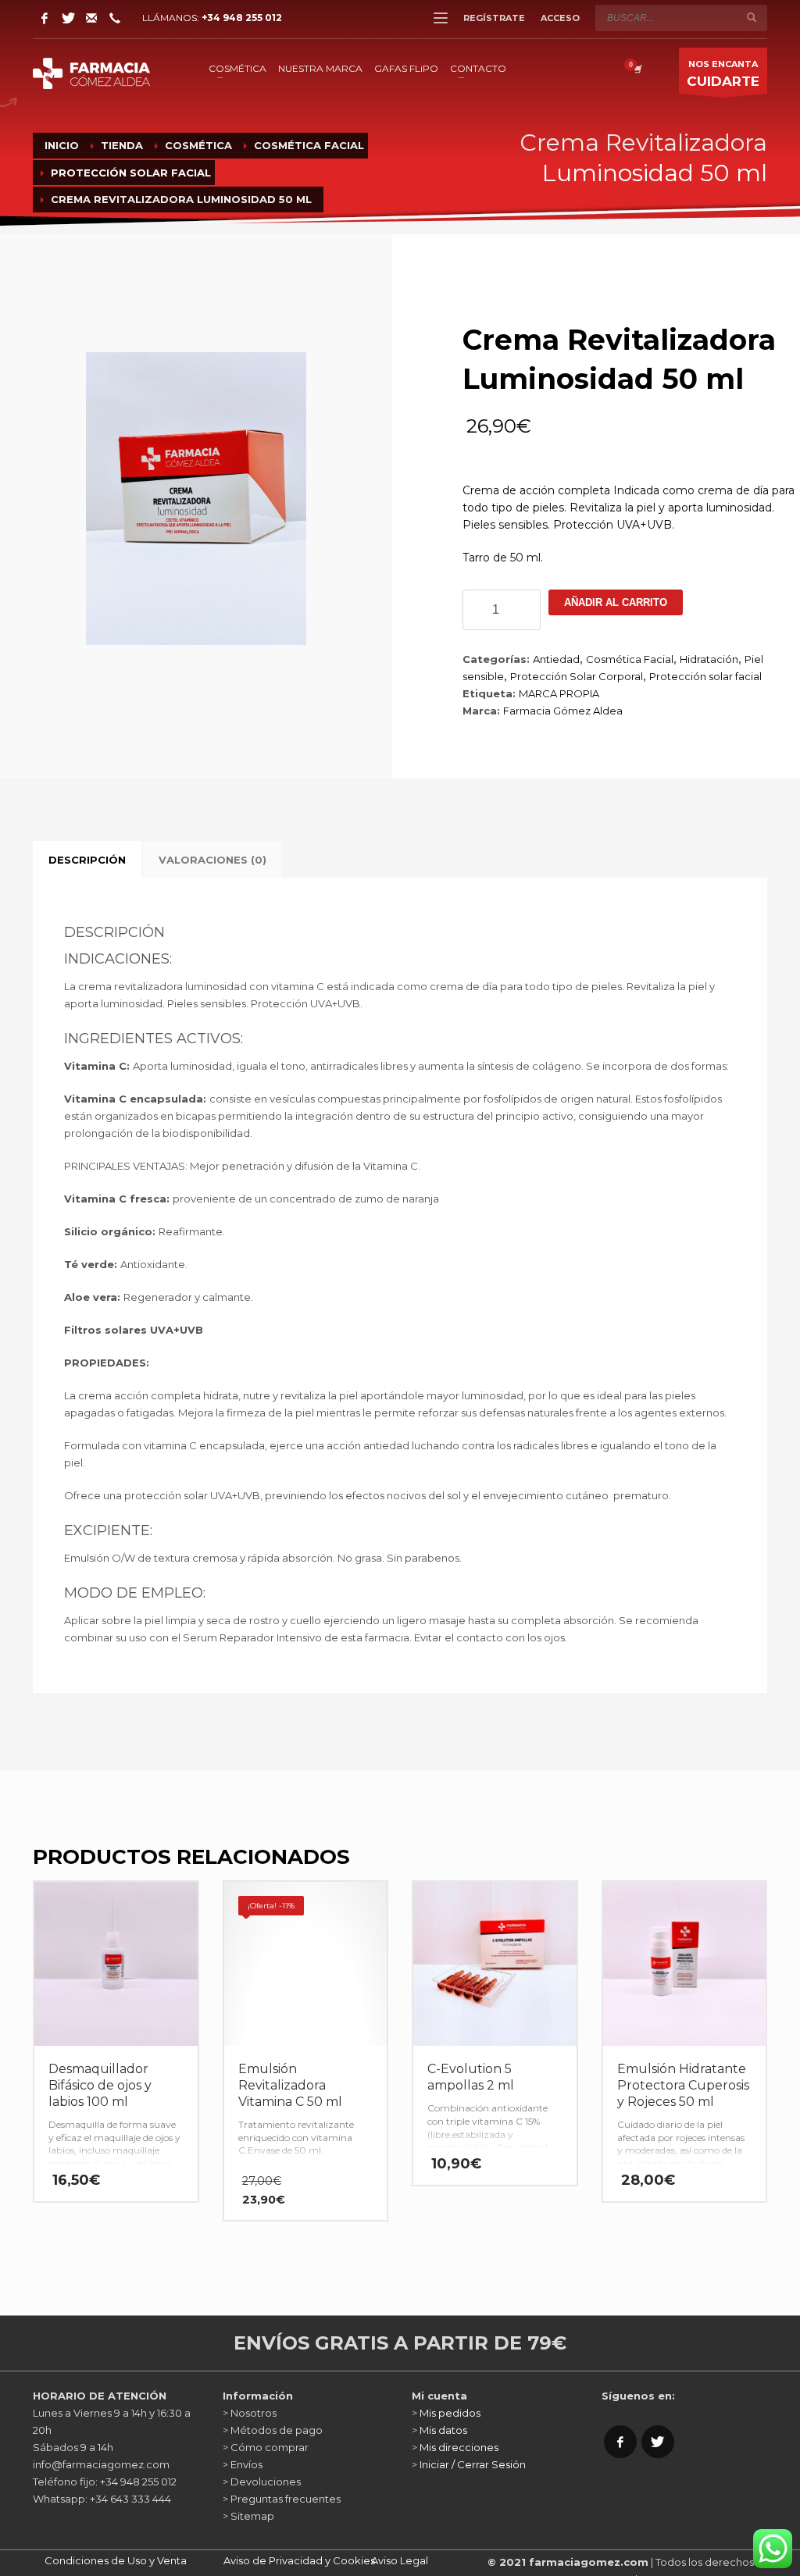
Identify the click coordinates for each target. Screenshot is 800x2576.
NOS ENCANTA (723, 74)
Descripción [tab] (87, 860)
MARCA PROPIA (559, 693)
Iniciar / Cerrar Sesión (473, 2464)
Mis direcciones (459, 2447)
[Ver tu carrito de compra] (637, 69)
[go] (752, 17)
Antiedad (556, 659)
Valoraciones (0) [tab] (212, 860)
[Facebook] (45, 18)
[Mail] (91, 18)
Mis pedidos (450, 2413)
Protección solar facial (705, 676)
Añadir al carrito (616, 602)
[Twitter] (68, 18)
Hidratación (709, 659)
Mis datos (443, 2430)
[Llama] (115, 18)
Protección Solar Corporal (577, 676)
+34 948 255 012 (242, 18)
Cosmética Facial (630, 659)
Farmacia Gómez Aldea (563, 711)
